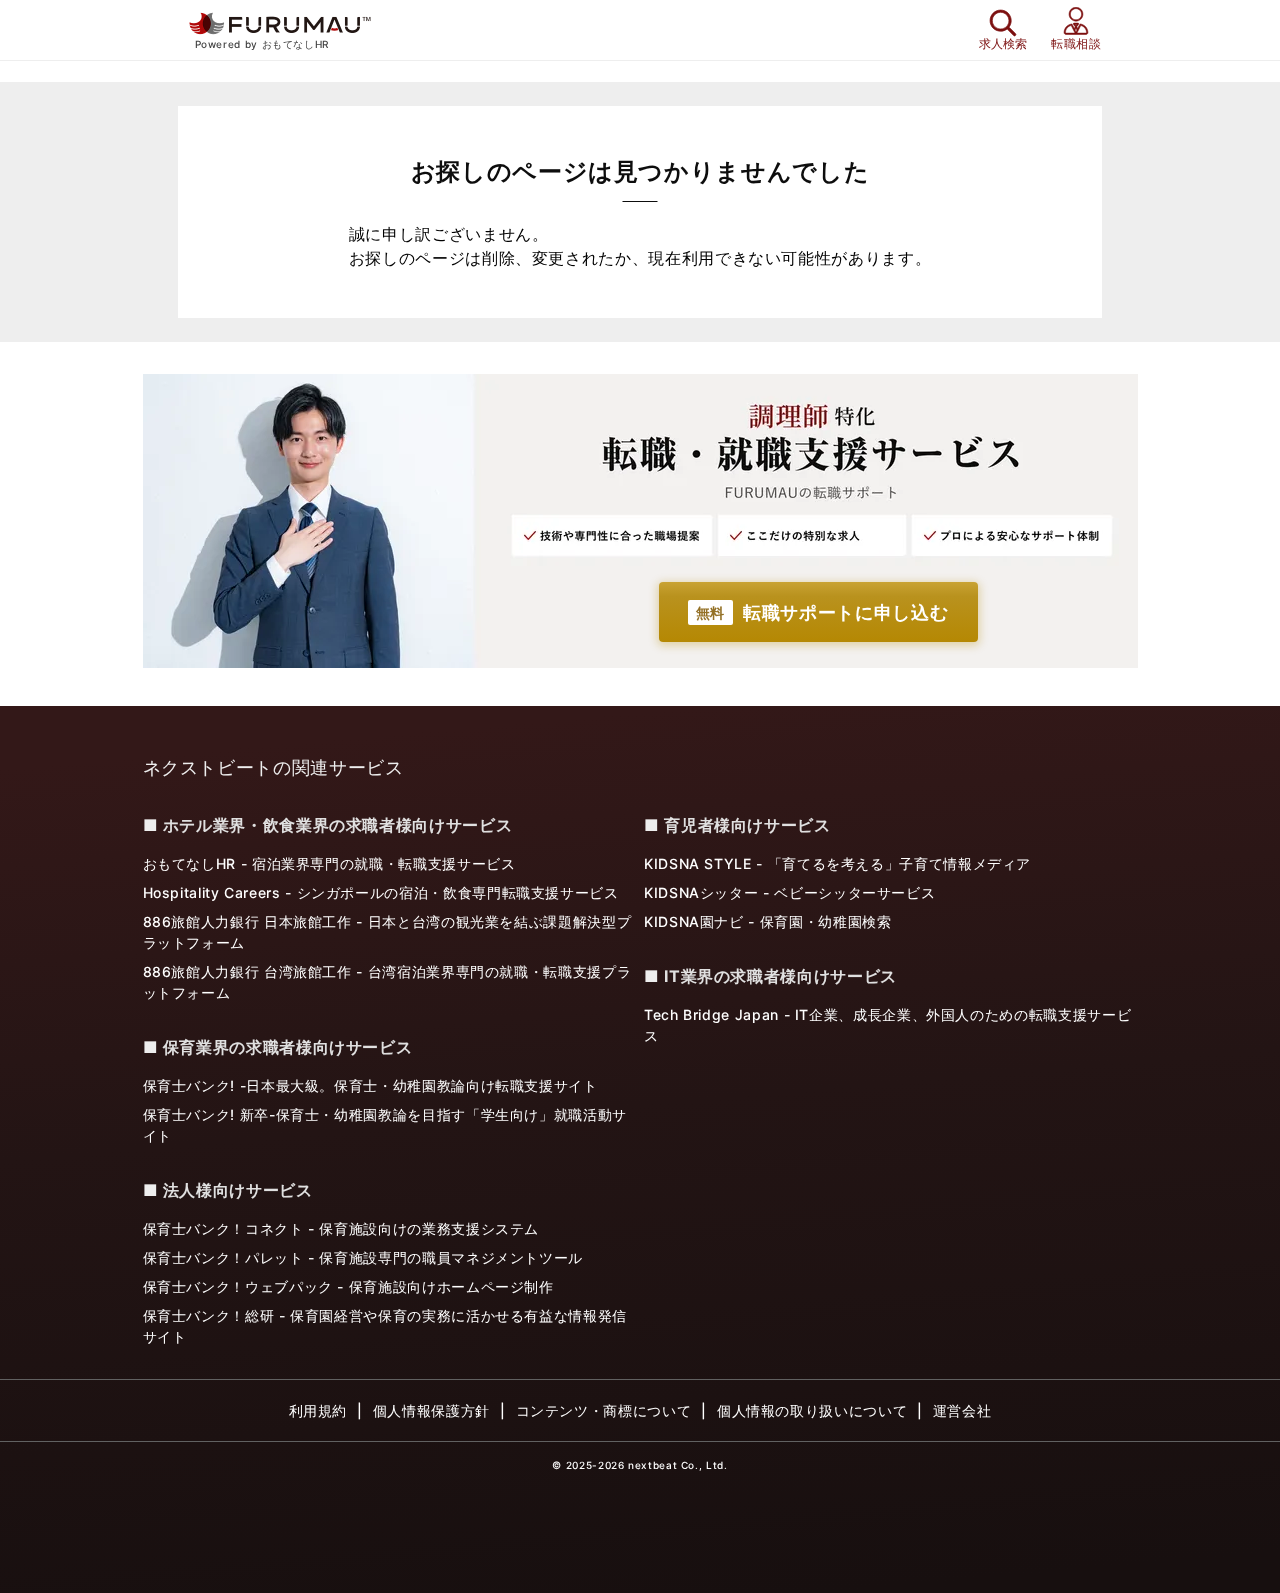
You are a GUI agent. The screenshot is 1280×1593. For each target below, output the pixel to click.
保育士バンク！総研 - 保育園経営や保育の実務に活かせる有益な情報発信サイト (385, 1326)
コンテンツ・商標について (604, 1410)
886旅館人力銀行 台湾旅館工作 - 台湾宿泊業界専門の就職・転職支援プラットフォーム (387, 982)
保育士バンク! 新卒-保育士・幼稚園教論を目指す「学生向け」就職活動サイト (385, 1125)
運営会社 (962, 1410)
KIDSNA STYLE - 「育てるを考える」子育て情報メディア (837, 863)
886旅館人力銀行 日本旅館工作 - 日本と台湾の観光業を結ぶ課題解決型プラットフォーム (387, 932)
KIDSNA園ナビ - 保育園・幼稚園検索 (767, 921)
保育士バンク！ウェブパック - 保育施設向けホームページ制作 (348, 1286)
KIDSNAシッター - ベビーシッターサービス (789, 892)
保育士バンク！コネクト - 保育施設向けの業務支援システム (341, 1228)
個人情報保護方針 (431, 1410)
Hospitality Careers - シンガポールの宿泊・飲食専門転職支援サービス (381, 892)
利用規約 (318, 1410)
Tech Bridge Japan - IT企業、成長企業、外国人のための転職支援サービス (887, 1025)
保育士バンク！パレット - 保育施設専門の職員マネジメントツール (363, 1257)
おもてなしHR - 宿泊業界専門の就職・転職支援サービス (329, 863)
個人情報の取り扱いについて (812, 1410)
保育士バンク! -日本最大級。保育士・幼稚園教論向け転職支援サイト (370, 1085)
